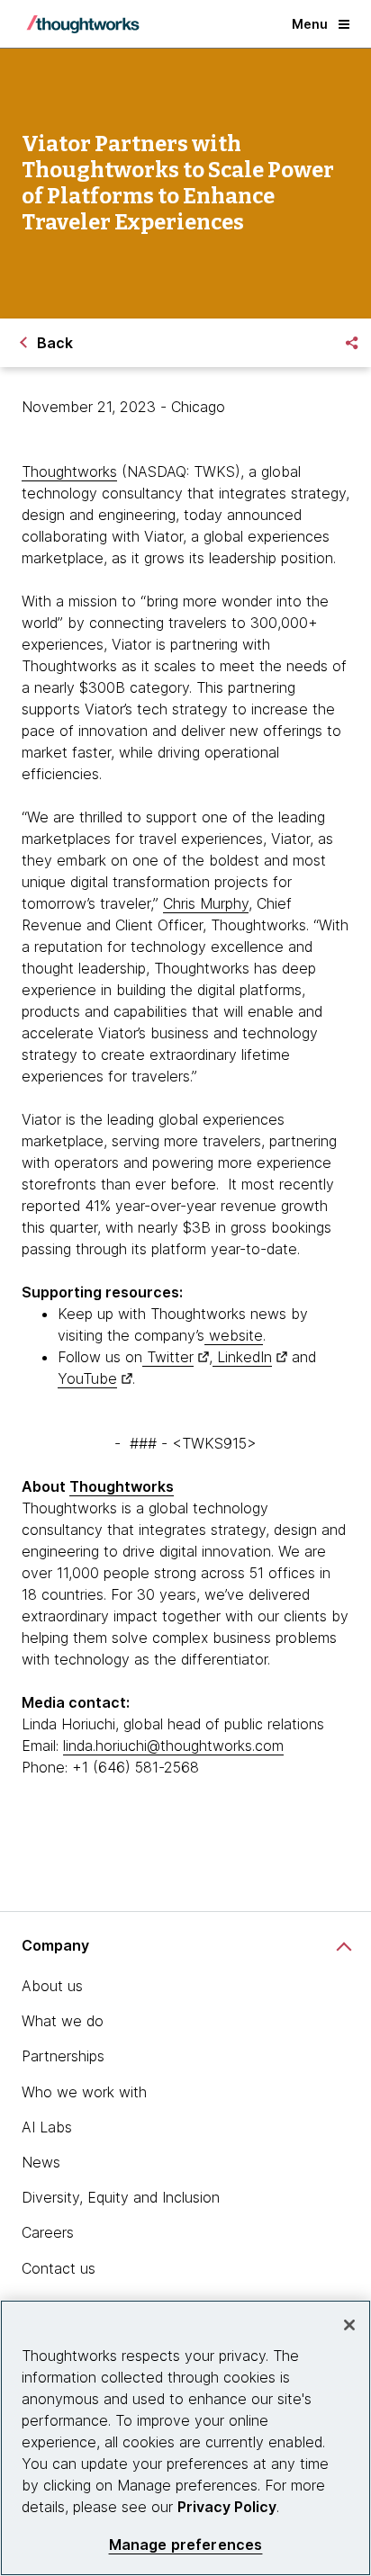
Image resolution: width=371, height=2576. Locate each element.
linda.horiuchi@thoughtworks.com (173, 1746)
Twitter (168, 1357)
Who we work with (84, 2092)
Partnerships (63, 2056)
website (234, 1335)
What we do (63, 2021)
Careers (48, 2232)
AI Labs (47, 2127)
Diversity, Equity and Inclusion (121, 2197)
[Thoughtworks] (83, 24)
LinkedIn (242, 1357)
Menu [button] (310, 24)
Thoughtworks (69, 471)
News (41, 2162)
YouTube (87, 1378)
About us (52, 1986)
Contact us (59, 2268)
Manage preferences (186, 2545)
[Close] (349, 2325)
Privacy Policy (227, 2507)
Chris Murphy (206, 903)
